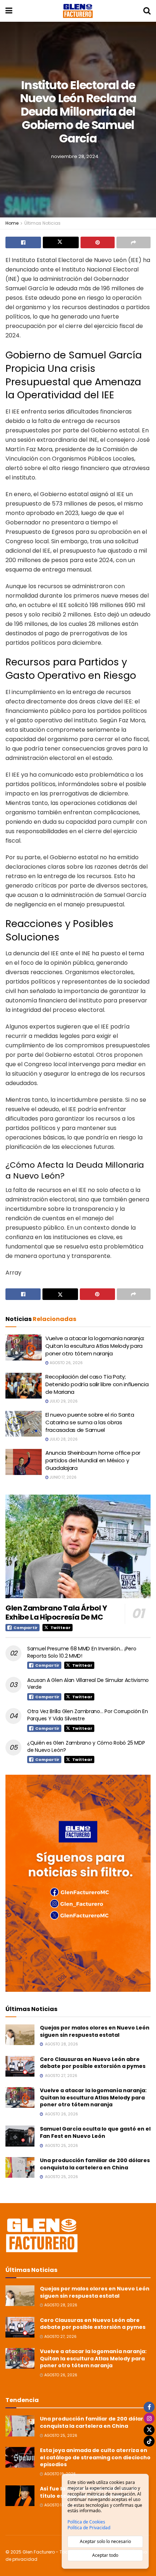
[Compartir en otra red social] (134, 242)
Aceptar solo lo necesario (105, 2541)
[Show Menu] (9, 11)
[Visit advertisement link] (78, 1883)
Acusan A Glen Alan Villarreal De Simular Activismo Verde (88, 1684)
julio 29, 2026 (63, 1401)
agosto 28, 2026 (60, 2305)
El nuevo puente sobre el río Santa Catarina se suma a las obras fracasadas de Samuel (90, 1422)
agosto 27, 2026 (60, 2337)
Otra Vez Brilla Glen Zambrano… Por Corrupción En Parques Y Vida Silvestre (88, 1715)
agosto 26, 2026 (66, 1363)
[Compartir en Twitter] (61, 242)
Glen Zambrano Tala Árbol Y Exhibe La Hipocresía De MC (56, 1613)
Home (12, 223)
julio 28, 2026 (63, 1439)
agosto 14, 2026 (59, 2505)
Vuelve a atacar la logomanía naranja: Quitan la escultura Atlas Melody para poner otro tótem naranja (95, 1346)
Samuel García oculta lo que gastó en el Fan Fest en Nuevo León (95, 2132)
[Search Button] (147, 11)
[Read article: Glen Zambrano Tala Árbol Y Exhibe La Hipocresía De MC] (78, 1546)
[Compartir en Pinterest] (98, 242)
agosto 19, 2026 (59, 2474)
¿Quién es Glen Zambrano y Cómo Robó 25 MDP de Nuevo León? (86, 1746)
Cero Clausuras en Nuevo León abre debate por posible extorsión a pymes (93, 2063)
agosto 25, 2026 (60, 2436)
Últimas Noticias (42, 223)
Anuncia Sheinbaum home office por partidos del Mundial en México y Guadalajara (93, 1460)
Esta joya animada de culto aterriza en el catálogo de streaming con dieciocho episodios (95, 2457)
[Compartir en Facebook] (23, 242)
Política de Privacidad (89, 2528)
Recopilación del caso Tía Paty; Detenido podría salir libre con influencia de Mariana (97, 1384)
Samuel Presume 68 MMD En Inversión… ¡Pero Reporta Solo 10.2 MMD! (82, 1652)
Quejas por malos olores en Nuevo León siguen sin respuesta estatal (95, 2031)
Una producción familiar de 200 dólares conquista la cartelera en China (95, 2164)
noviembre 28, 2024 (75, 156)
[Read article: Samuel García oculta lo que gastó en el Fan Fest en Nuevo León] (20, 2136)
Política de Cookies (86, 2522)
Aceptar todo (105, 2555)
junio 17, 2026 (63, 1477)
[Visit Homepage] (78, 11)
